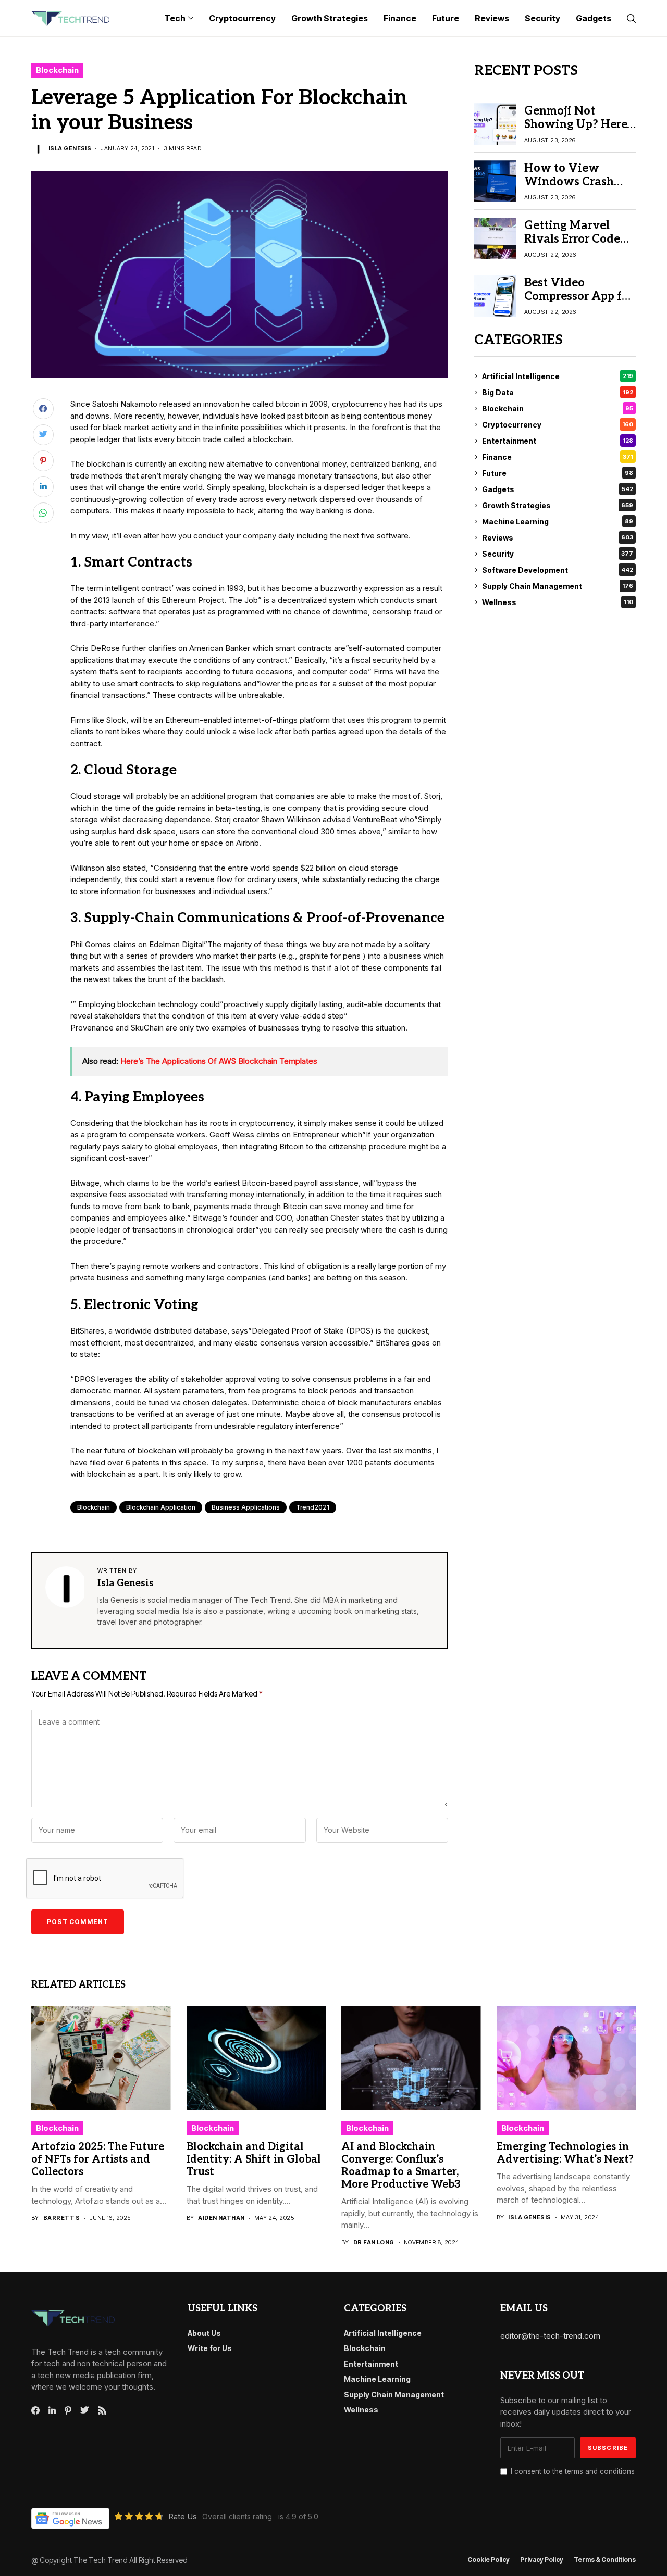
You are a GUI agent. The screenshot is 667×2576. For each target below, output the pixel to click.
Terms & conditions (605, 2560)
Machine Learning (558, 522)
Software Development (558, 570)
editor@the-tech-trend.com (550, 2336)
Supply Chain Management (558, 586)
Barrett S (62, 2218)
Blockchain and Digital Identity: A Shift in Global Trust (254, 2159)
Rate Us (183, 2516)
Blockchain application (161, 1507)
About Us (204, 2333)
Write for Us (210, 2348)
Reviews (558, 538)
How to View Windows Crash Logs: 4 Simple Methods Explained (578, 189)
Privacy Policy (542, 2560)
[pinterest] (68, 2410)
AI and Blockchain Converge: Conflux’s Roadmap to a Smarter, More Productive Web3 (401, 2166)
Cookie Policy (489, 2560)
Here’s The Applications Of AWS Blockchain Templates (219, 1061)
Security (558, 554)
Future (558, 473)
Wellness (558, 602)
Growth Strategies (558, 505)
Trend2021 (313, 1507)
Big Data (558, 392)
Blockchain (57, 70)
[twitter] (85, 2410)
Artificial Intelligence (558, 376)
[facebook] (35, 2410)
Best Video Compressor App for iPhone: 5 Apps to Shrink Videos (579, 303)
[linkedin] (52, 2410)
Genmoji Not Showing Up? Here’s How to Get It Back (579, 125)
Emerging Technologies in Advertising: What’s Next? (565, 2153)
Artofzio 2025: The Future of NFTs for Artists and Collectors (98, 2159)
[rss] (102, 2410)
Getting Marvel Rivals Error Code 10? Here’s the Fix (572, 239)
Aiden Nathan (221, 2218)
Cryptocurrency (558, 425)
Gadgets (558, 489)
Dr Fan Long (374, 2242)
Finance (558, 457)
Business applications (246, 1507)
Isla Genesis (70, 149)
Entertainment (558, 441)
